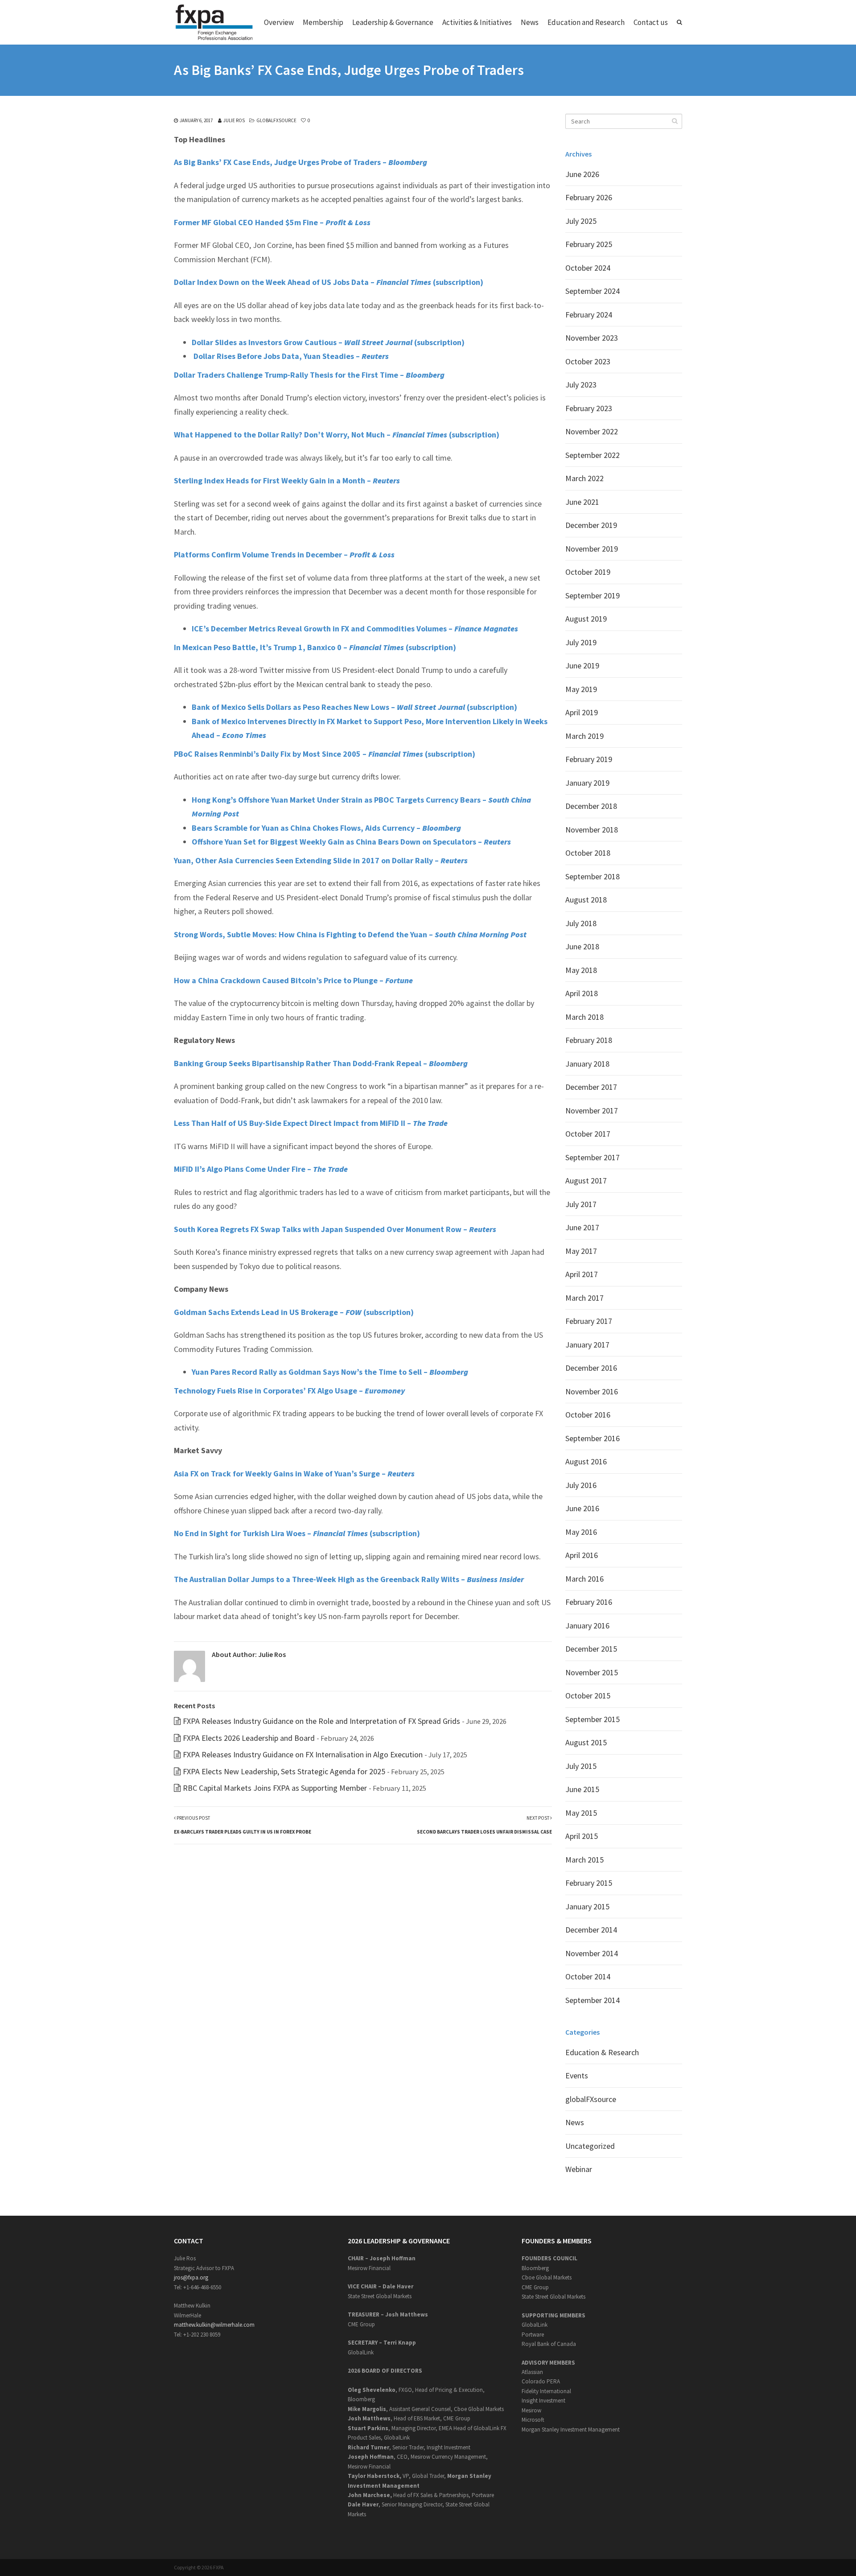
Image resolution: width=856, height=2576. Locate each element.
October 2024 (588, 268)
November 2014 (592, 1953)
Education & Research (602, 2052)
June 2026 (582, 174)
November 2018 (592, 830)
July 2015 (581, 1766)
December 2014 (591, 1930)
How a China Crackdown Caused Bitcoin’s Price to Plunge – (293, 980)
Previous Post (243, 1825)
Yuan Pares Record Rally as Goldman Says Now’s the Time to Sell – (330, 1372)
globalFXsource (276, 120)
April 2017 (582, 1274)
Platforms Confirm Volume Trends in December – (284, 554)
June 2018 (582, 946)
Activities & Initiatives (477, 22)
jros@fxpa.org (191, 2277)
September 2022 (593, 455)
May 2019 (581, 689)
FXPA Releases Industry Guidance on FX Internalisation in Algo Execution (303, 1754)
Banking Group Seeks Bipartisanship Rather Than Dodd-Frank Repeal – (321, 1063)
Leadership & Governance (393, 22)
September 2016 (593, 1438)
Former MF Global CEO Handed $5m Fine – (272, 222)
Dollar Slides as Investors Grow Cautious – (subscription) (328, 342)
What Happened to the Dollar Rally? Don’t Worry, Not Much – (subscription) (337, 435)
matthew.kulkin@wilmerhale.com (214, 2325)
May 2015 (581, 1813)
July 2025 (581, 221)
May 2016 (581, 1532)
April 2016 (582, 1555)
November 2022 (592, 431)
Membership (323, 22)
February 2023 (589, 408)
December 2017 (591, 1087)
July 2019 (581, 642)
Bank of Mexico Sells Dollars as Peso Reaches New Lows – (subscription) (354, 707)
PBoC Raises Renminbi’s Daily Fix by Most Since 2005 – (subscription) (325, 754)
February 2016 (589, 1602)
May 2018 (581, 970)
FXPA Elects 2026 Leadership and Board (249, 1738)
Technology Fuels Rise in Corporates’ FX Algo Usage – (289, 1391)
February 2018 (589, 1040)
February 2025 (589, 244)
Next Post (484, 1825)
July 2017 (581, 1204)
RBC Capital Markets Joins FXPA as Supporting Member (275, 1788)
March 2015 (584, 1860)
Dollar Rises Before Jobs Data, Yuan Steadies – (290, 356)
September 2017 (593, 1157)
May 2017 (581, 1251)
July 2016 (581, 1485)
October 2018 (588, 853)
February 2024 (589, 315)
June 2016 (582, 1508)
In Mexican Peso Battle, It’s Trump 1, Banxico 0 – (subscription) (315, 647)
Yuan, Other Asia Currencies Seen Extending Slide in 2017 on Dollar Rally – (321, 860)
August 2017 (586, 1181)
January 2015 (587, 1906)
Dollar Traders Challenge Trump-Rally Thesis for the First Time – (309, 375)
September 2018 (593, 876)
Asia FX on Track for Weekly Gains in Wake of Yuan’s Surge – (294, 1473)
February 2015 (589, 1883)
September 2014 (593, 2000)
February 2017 (589, 1321)
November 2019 (592, 549)
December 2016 (591, 1368)
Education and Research (586, 22)
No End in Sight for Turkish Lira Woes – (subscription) (297, 1533)
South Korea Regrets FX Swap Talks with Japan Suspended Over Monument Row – (335, 1229)
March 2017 (584, 1298)
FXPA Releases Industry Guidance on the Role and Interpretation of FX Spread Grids (321, 1721)
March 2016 (584, 1579)
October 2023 (588, 361)
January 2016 (587, 1626)
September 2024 (593, 291)
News (530, 22)
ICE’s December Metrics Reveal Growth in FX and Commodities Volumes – (355, 629)
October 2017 (588, 1134)
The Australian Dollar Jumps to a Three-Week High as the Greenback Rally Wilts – (349, 1579)
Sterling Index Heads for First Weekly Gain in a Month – (287, 480)
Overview (279, 22)
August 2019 (586, 619)
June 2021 (582, 502)
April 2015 (582, 1836)
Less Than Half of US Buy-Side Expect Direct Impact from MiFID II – (311, 1123)
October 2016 (588, 1415)
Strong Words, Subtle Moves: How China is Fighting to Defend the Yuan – (350, 934)
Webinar (579, 2169)
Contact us (651, 22)
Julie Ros (234, 120)
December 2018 (591, 806)
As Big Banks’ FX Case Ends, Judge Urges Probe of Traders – (300, 162)
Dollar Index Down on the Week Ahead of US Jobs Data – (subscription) (329, 282)
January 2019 (587, 783)
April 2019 (582, 712)
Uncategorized (590, 2146)
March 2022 (584, 478)
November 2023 (592, 338)
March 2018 (584, 1017)
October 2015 (588, 1696)
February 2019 (589, 759)
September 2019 (593, 596)
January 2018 (587, 1064)
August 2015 (586, 1742)
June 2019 (582, 666)
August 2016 (586, 1461)
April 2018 (582, 993)
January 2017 (587, 1345)
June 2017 (582, 1227)
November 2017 (592, 1111)
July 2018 (581, 923)
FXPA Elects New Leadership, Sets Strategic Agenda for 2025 (284, 1771)
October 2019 (588, 572)
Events (577, 2075)
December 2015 (591, 1649)
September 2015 (593, 1719)
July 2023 (581, 385)
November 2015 (592, 1672)
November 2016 (592, 1391)
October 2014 (588, 1976)
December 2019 (591, 525)
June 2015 (582, 1789)
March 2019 (584, 736)
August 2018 (586, 900)
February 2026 (589, 197)
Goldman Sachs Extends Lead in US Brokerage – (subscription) (294, 1312)
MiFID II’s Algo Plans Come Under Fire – (261, 1169)
